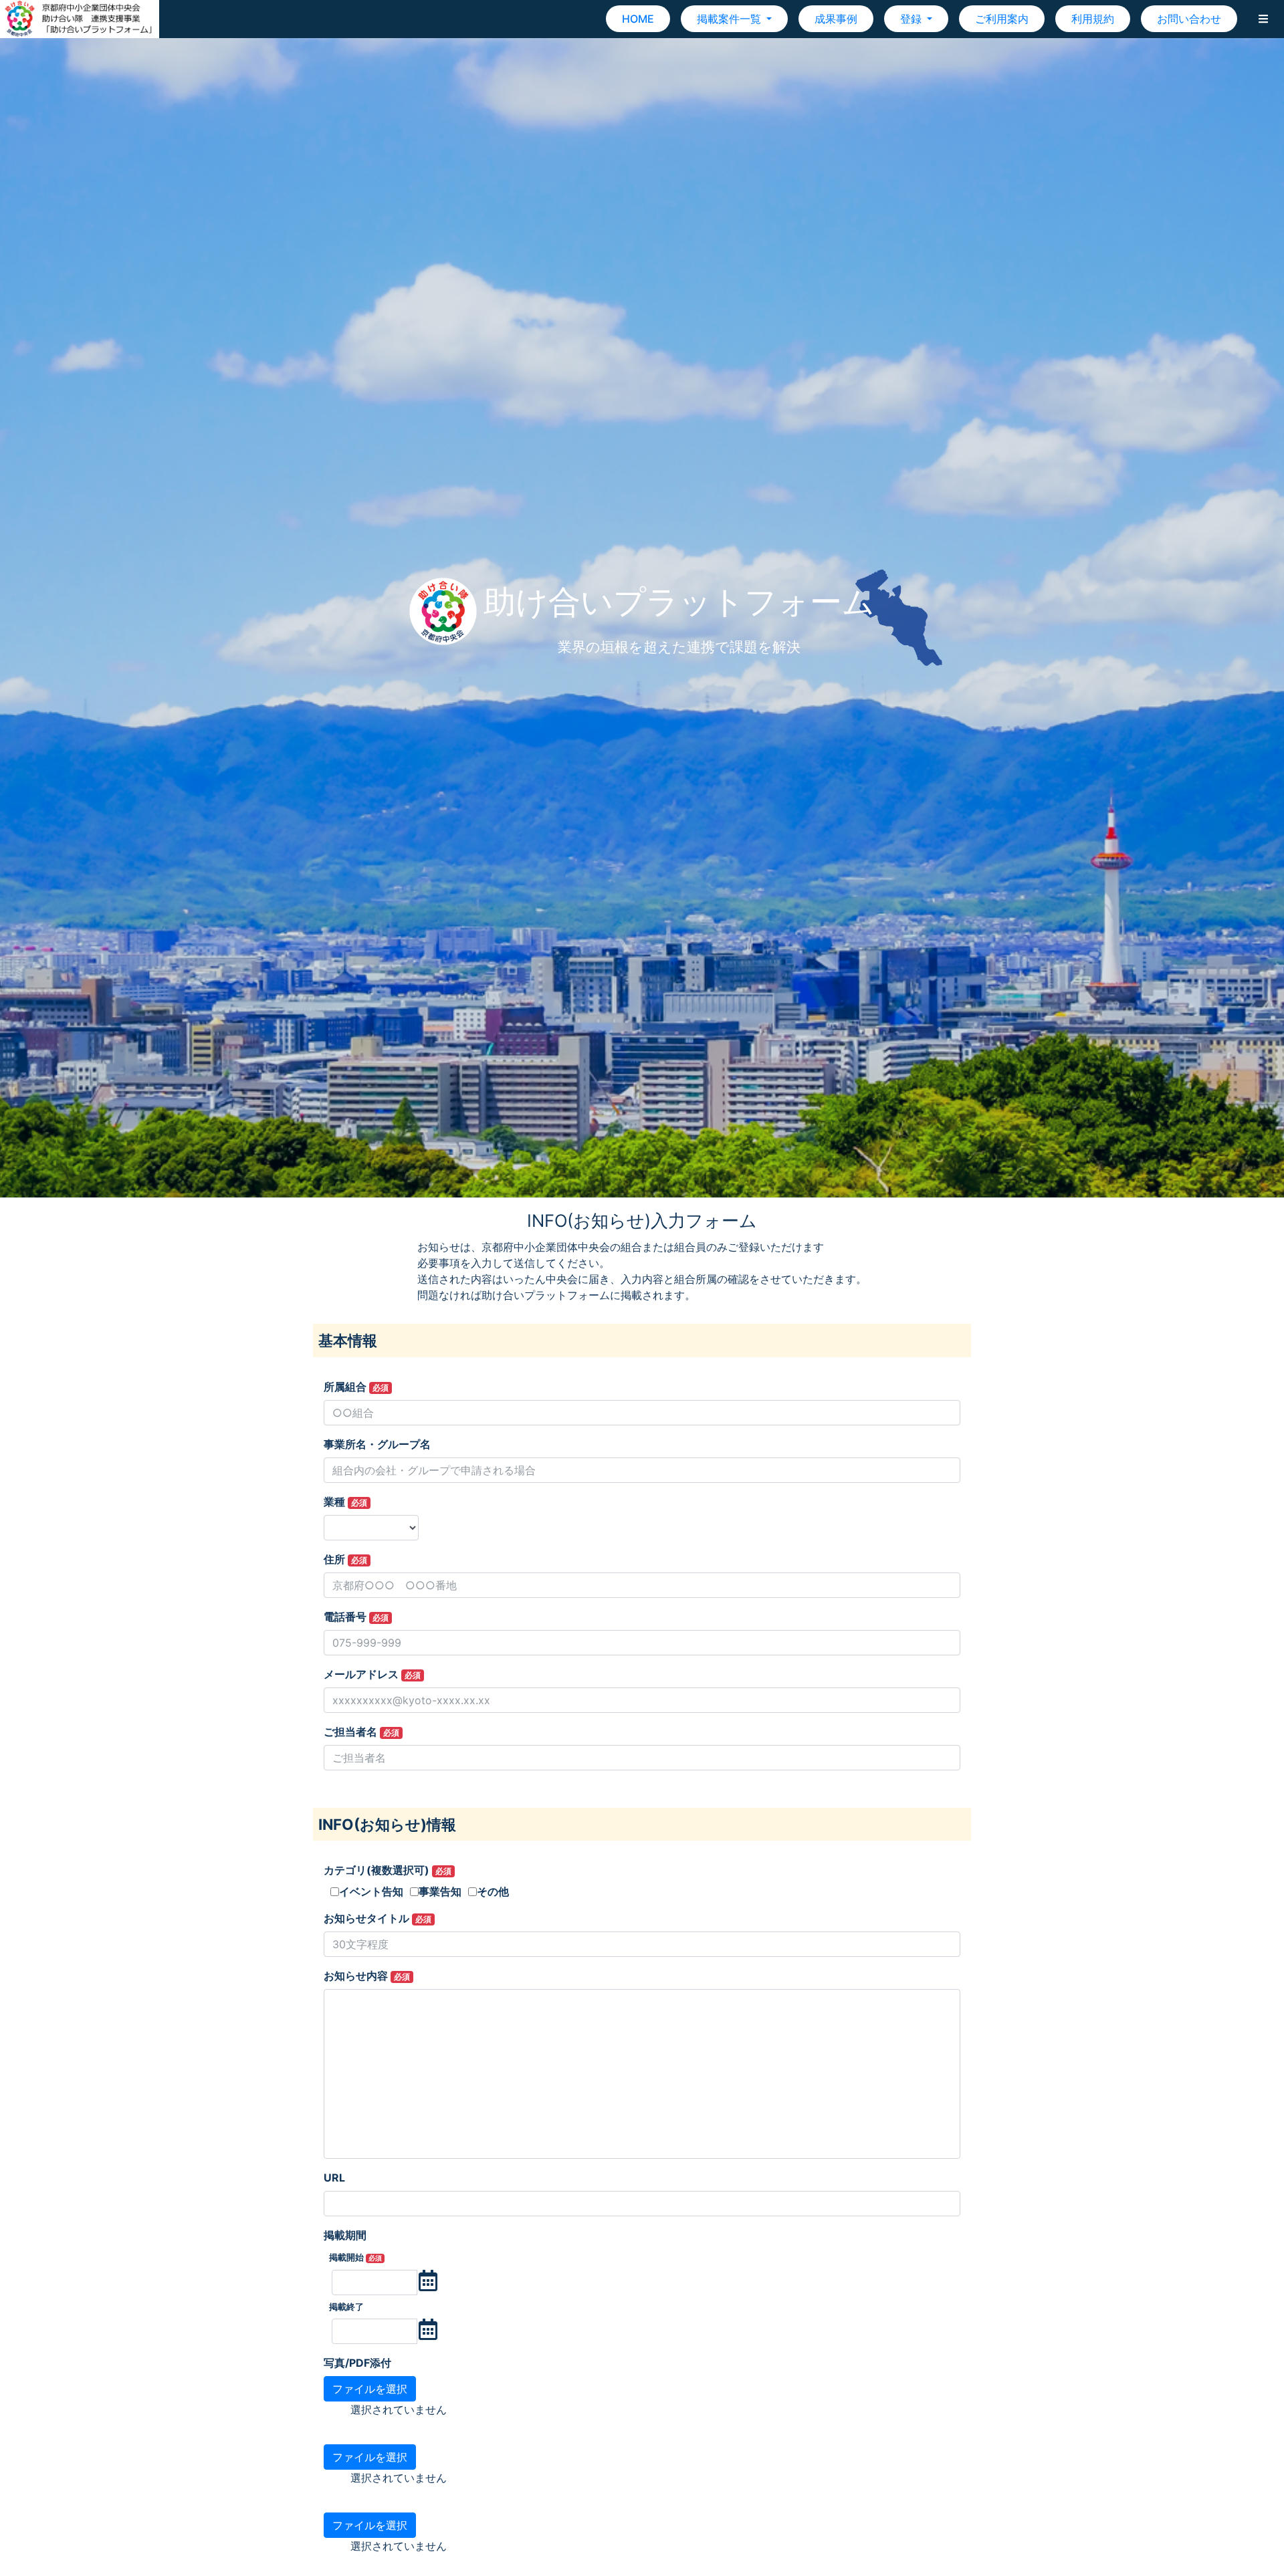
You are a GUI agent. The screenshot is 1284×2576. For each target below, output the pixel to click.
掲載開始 (355, 2257)
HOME (638, 19)
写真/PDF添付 (357, 2363)
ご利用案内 (1002, 19)
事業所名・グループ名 (377, 1444)
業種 (345, 1502)
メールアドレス (372, 1674)
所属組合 (356, 1387)
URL (334, 2178)
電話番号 (356, 1617)
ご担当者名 (361, 1732)
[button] (1263, 19)
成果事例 (836, 19)
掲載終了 (346, 2307)
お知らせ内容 (367, 1976)
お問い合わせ (1189, 19)
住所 (345, 1559)
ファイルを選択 (370, 2389)
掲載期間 (345, 2235)
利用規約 (1093, 19)
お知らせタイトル (378, 1918)
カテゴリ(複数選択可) (388, 1870)
